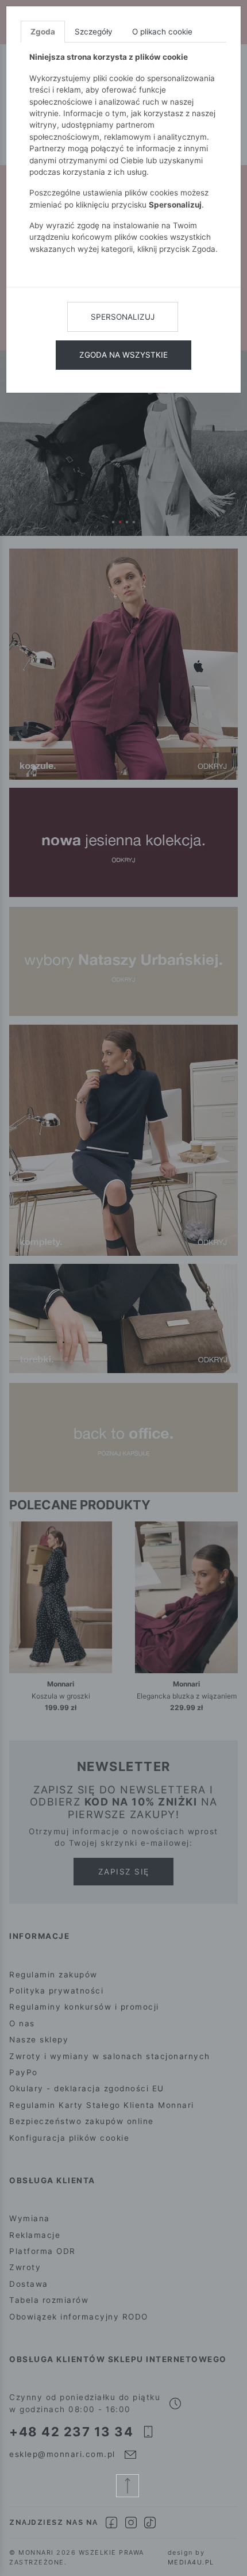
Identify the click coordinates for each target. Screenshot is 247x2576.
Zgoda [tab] (43, 32)
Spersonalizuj (123, 317)
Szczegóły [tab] (94, 32)
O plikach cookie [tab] (162, 32)
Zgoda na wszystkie (123, 355)
